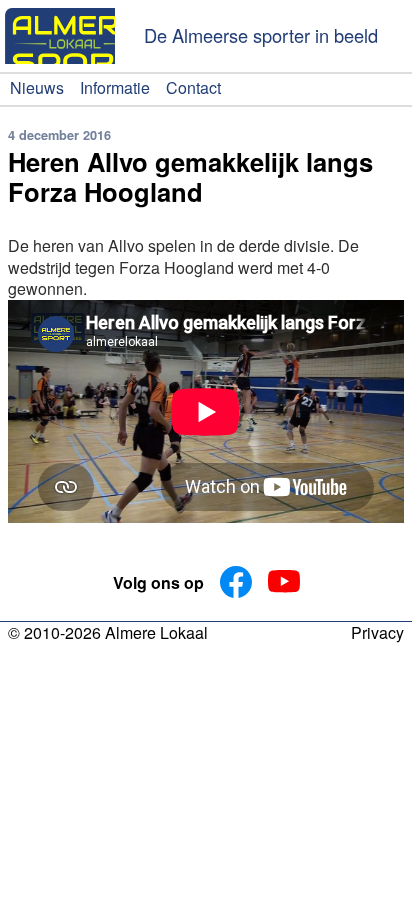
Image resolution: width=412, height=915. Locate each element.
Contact (193, 87)
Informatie (115, 87)
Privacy (377, 634)
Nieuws (37, 87)
